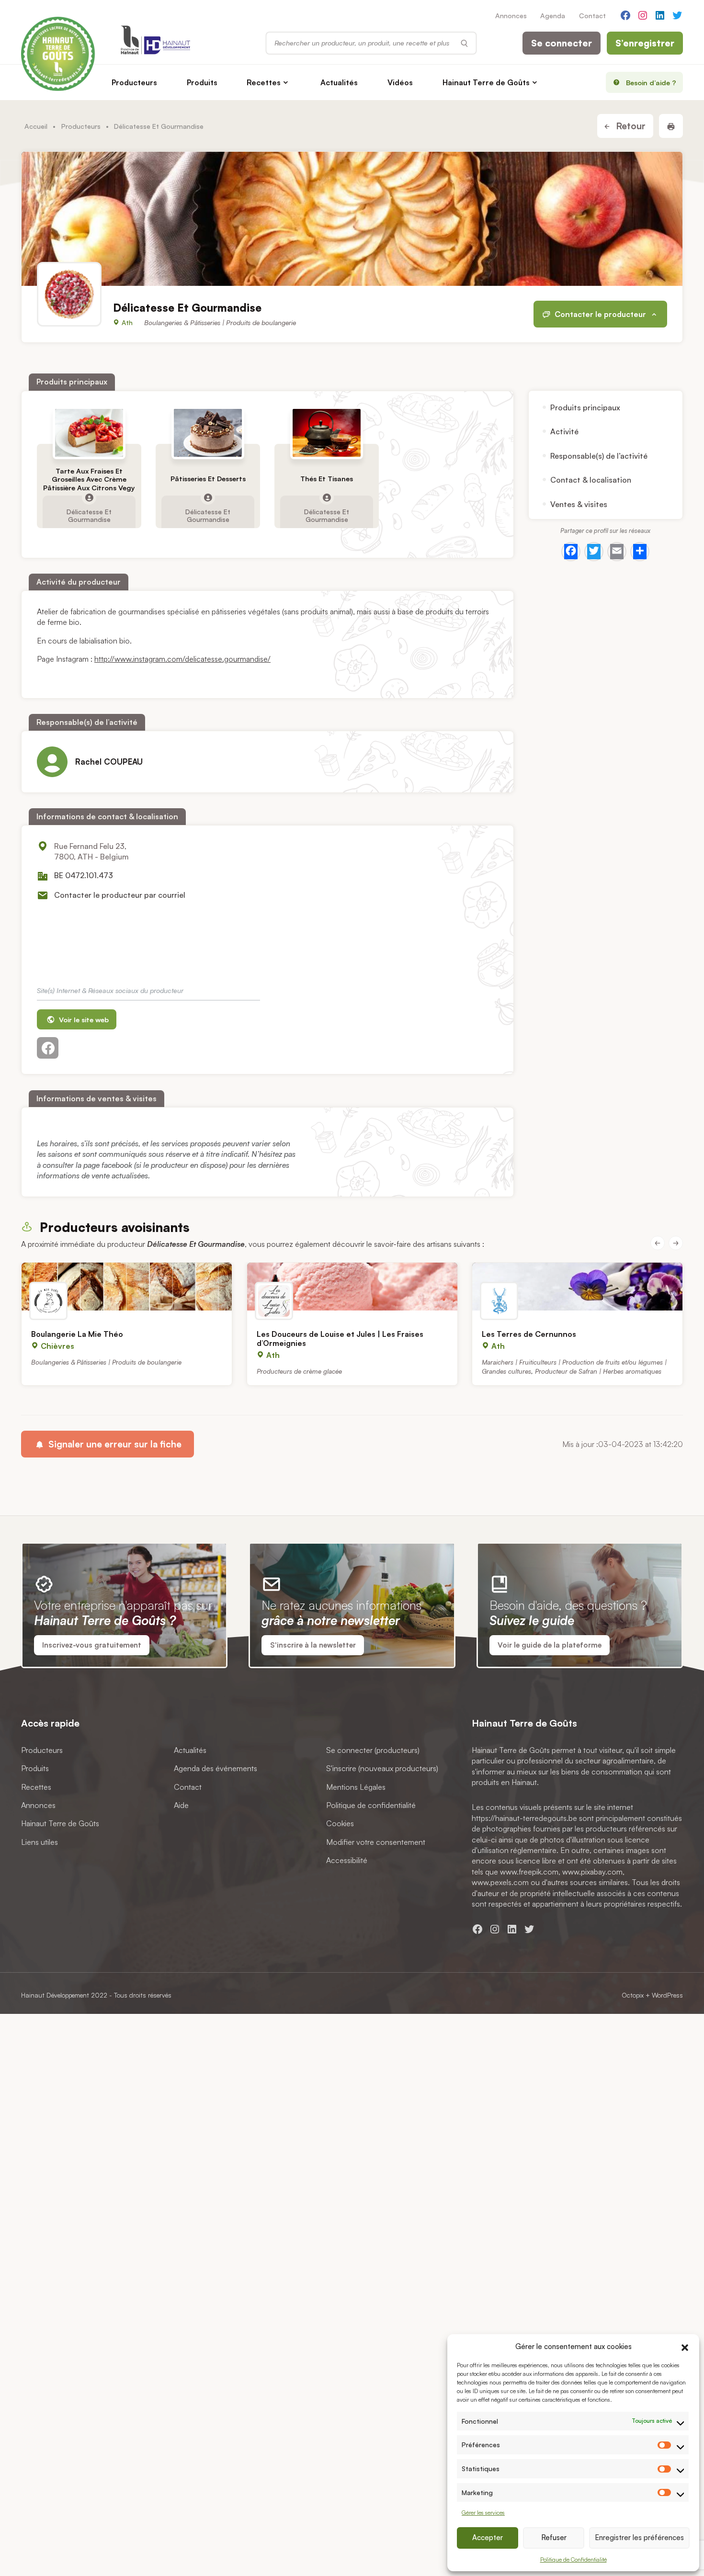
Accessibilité (347, 1860)
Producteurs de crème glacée (299, 1371)
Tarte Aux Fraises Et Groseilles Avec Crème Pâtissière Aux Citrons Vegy (89, 479)
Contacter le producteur (600, 314)
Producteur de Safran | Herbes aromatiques (598, 1371)
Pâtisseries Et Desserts (208, 479)
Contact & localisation (591, 480)
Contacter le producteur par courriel (120, 895)
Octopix (633, 1995)
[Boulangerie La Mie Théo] (127, 1287)
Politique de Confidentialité (573, 2559)
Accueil (36, 126)
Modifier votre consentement (376, 1842)
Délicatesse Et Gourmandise (89, 515)
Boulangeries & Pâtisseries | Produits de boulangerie (220, 322)
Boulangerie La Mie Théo (77, 1334)
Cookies (340, 1823)
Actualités (339, 82)
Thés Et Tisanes (327, 479)
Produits (202, 82)
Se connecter (562, 43)
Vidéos (400, 82)
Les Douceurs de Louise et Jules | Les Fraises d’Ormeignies (340, 1339)
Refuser (554, 2537)
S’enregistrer (645, 43)
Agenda (553, 15)
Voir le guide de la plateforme (550, 1645)
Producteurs (134, 82)
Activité (564, 431)
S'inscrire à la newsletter (313, 1645)
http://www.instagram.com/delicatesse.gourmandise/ (182, 659)
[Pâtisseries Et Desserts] (208, 433)
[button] (685, 2346)
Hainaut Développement (55, 1995)
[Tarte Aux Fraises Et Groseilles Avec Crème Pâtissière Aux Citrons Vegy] (89, 433)
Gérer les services (483, 2513)
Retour (630, 126)
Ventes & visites (579, 504)
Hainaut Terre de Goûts (486, 82)
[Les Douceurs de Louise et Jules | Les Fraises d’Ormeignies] (352, 1287)
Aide (181, 1805)
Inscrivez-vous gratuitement (92, 1645)
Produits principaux (585, 407)
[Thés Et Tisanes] (327, 433)
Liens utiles (40, 1842)
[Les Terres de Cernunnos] (577, 1287)
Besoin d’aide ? (651, 82)
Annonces (511, 15)
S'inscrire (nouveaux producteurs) (382, 1768)
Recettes (264, 82)
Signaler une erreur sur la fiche (114, 1444)
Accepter (488, 2537)
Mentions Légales (356, 1787)
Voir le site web (83, 1019)
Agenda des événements (216, 1768)
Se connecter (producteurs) (373, 1750)
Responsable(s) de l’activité (599, 456)
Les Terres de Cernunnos (529, 1334)
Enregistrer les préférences (639, 2537)
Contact (592, 15)
